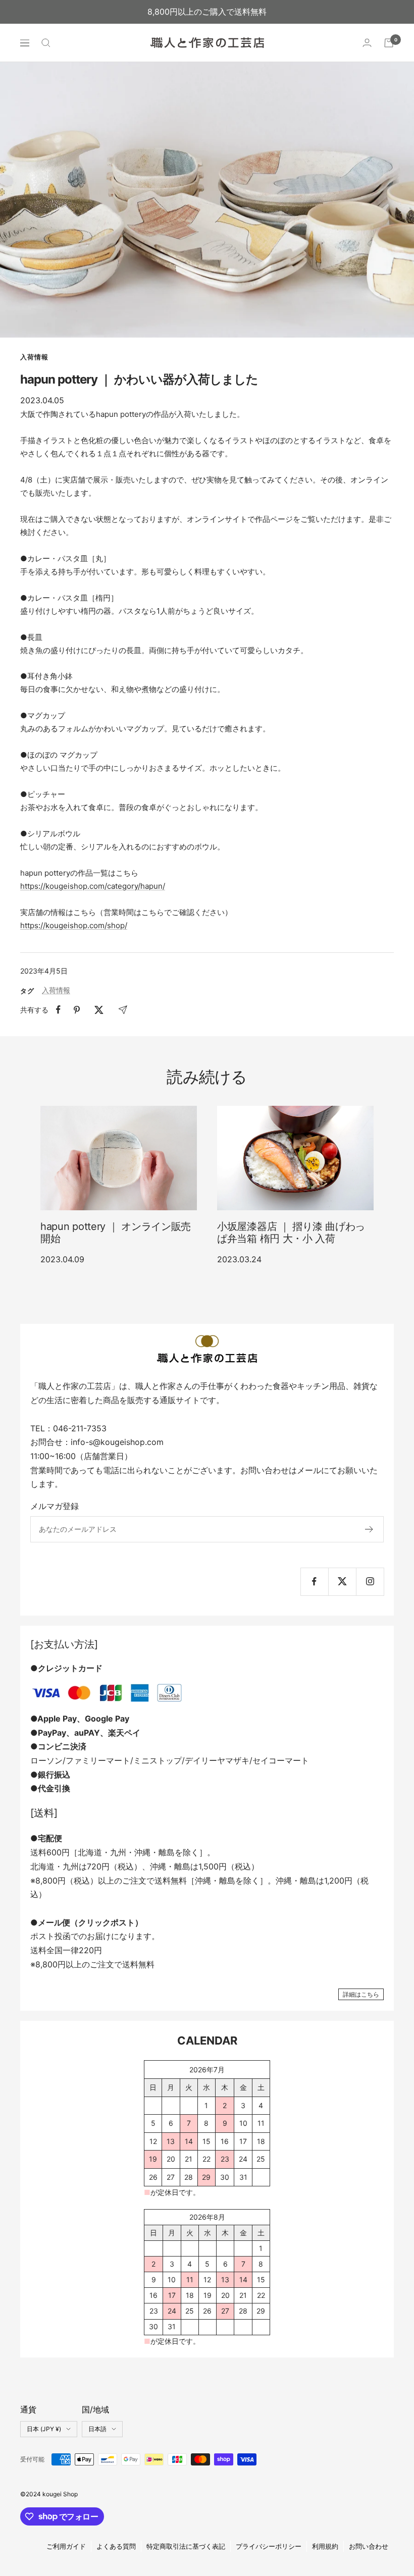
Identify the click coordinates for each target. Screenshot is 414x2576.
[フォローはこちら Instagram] (370, 1581)
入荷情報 (34, 357)
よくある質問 (116, 2546)
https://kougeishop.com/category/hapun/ (93, 886)
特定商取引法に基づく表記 (186, 2546)
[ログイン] (367, 43)
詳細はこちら (361, 1994)
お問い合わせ (369, 2546)
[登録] (369, 1529)
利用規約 (325, 2546)
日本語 (97, 2429)
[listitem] (58, 1010)
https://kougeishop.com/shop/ (74, 925)
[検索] (46, 43)
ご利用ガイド (66, 2546)
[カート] (389, 43)
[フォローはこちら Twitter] (342, 1581)
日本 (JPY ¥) (44, 2429)
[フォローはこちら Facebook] (314, 1581)
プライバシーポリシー (269, 2546)
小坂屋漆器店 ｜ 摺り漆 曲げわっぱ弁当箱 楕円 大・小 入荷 (291, 1232)
